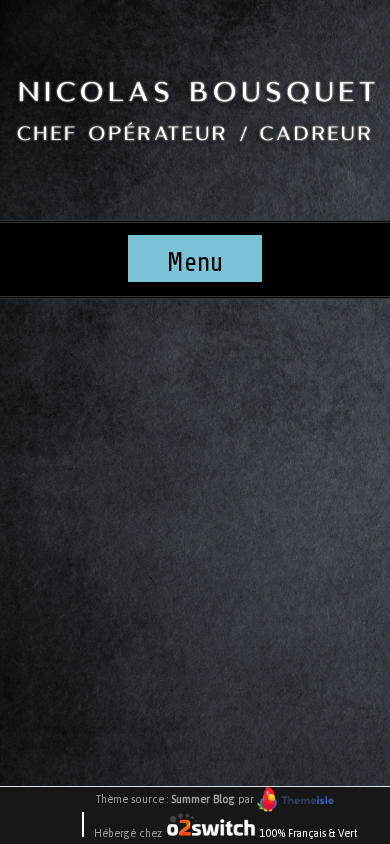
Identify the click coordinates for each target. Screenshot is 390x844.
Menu (195, 262)
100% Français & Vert (307, 833)
